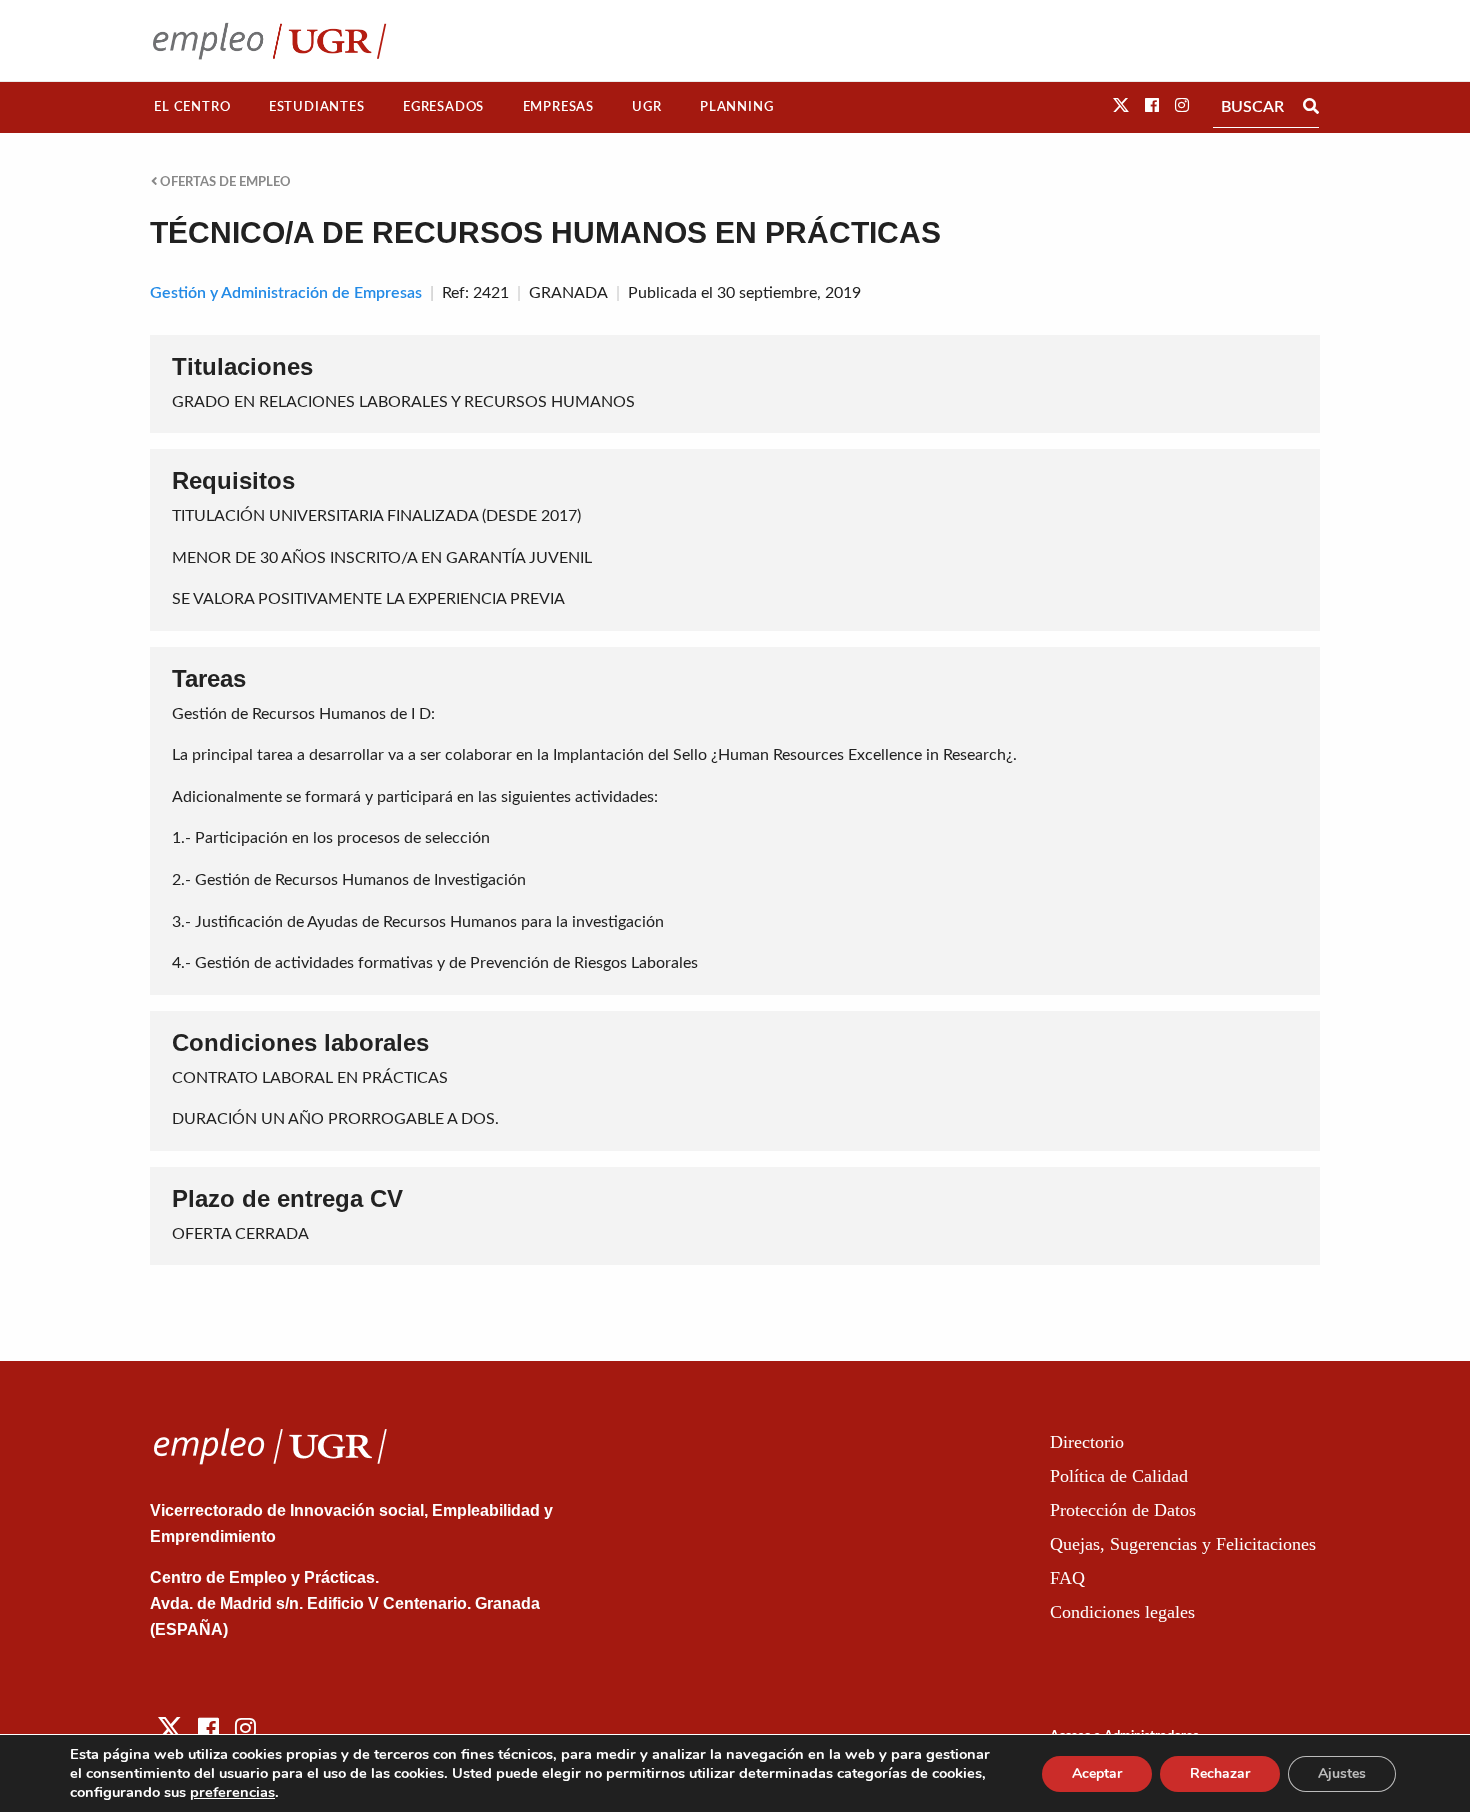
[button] (1121, 106)
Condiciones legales (1122, 1612)
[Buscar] (1311, 107)
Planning (736, 107)
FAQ (1067, 1578)
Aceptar (1097, 1773)
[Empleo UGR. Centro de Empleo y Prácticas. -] (269, 40)
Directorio (1087, 1442)
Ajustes (1342, 1773)
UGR (646, 107)
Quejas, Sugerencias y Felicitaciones (1183, 1544)
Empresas (558, 107)
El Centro (192, 107)
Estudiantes (317, 107)
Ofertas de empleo (224, 182)
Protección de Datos (1123, 1510)
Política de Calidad (1119, 1476)
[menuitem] (192, 107)
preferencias (232, 1792)
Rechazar (1220, 1773)
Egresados (443, 107)
